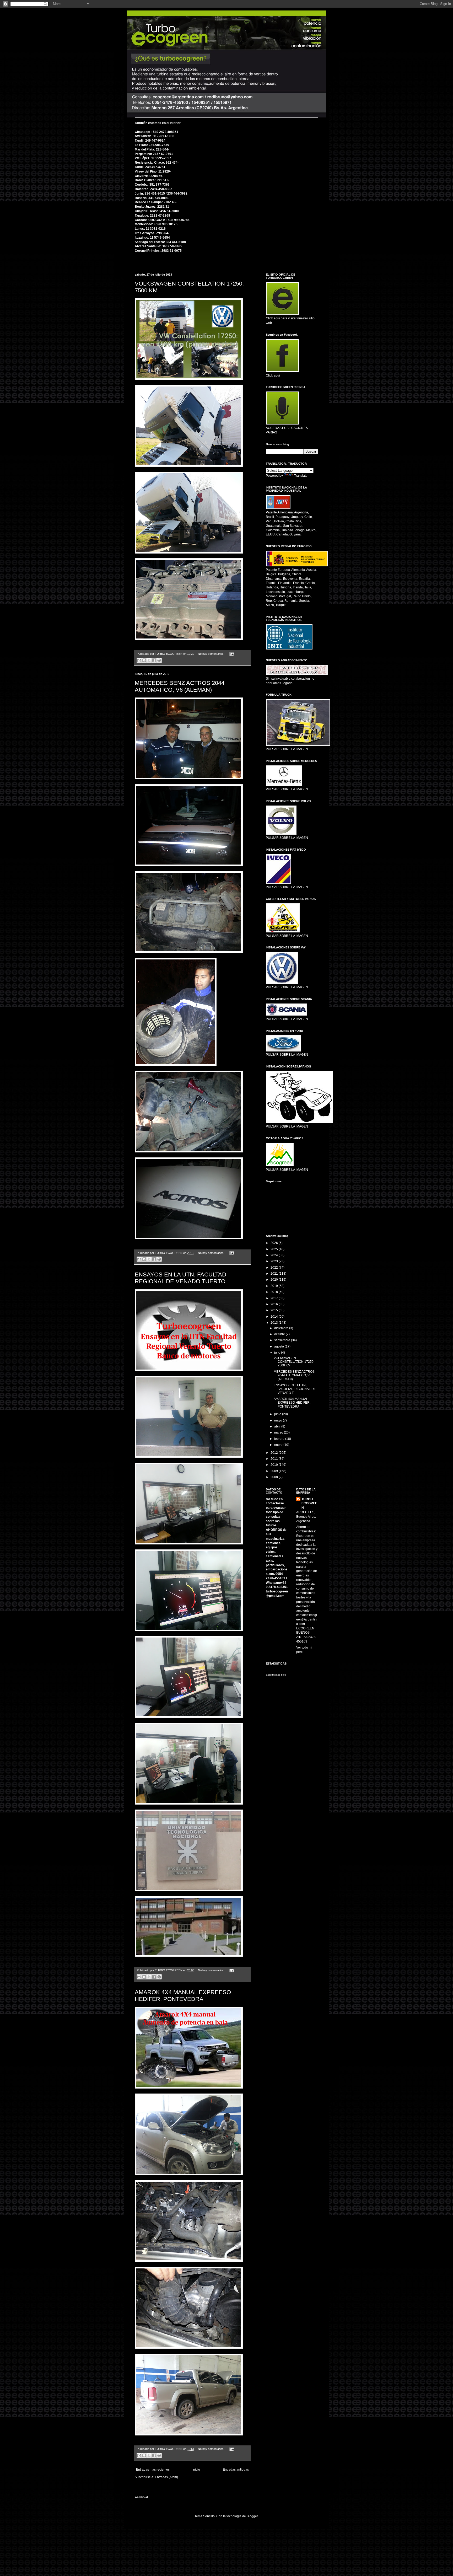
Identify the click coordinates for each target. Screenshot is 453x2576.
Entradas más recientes (153, 2470)
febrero (280, 1439)
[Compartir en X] (149, 660)
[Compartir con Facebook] (154, 660)
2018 (275, 1292)
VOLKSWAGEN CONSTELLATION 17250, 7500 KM (294, 1362)
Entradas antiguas (236, 2470)
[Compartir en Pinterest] (159, 660)
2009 (275, 1471)
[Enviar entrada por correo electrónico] (231, 654)
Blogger (252, 2516)
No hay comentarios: (212, 654)
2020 (275, 1280)
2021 (275, 1274)
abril (278, 1426)
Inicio (196, 2470)
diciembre (282, 1328)
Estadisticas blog (276, 1675)
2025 (275, 1249)
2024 (275, 1255)
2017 (275, 1298)
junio (278, 1414)
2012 (275, 1453)
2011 (275, 1459)
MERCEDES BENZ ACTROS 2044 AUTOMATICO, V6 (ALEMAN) (180, 686)
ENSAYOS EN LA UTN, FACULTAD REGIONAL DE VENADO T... (295, 1389)
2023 (275, 1261)
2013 (275, 1323)
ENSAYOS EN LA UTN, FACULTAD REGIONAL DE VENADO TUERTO (180, 1278)
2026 (275, 1243)
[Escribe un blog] (144, 660)
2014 (275, 1317)
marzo (279, 1432)
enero (279, 1445)
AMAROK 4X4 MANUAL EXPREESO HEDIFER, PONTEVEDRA (183, 1996)
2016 (275, 1304)
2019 (275, 1286)
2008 (275, 1477)
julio (278, 1353)
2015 (275, 1310)
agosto (279, 1346)
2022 (275, 1268)
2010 (275, 1465)
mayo (279, 1420)
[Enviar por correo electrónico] (139, 660)
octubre (280, 1334)
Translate (301, 476)
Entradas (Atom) (166, 2477)
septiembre (283, 1340)
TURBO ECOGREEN (309, 1504)
